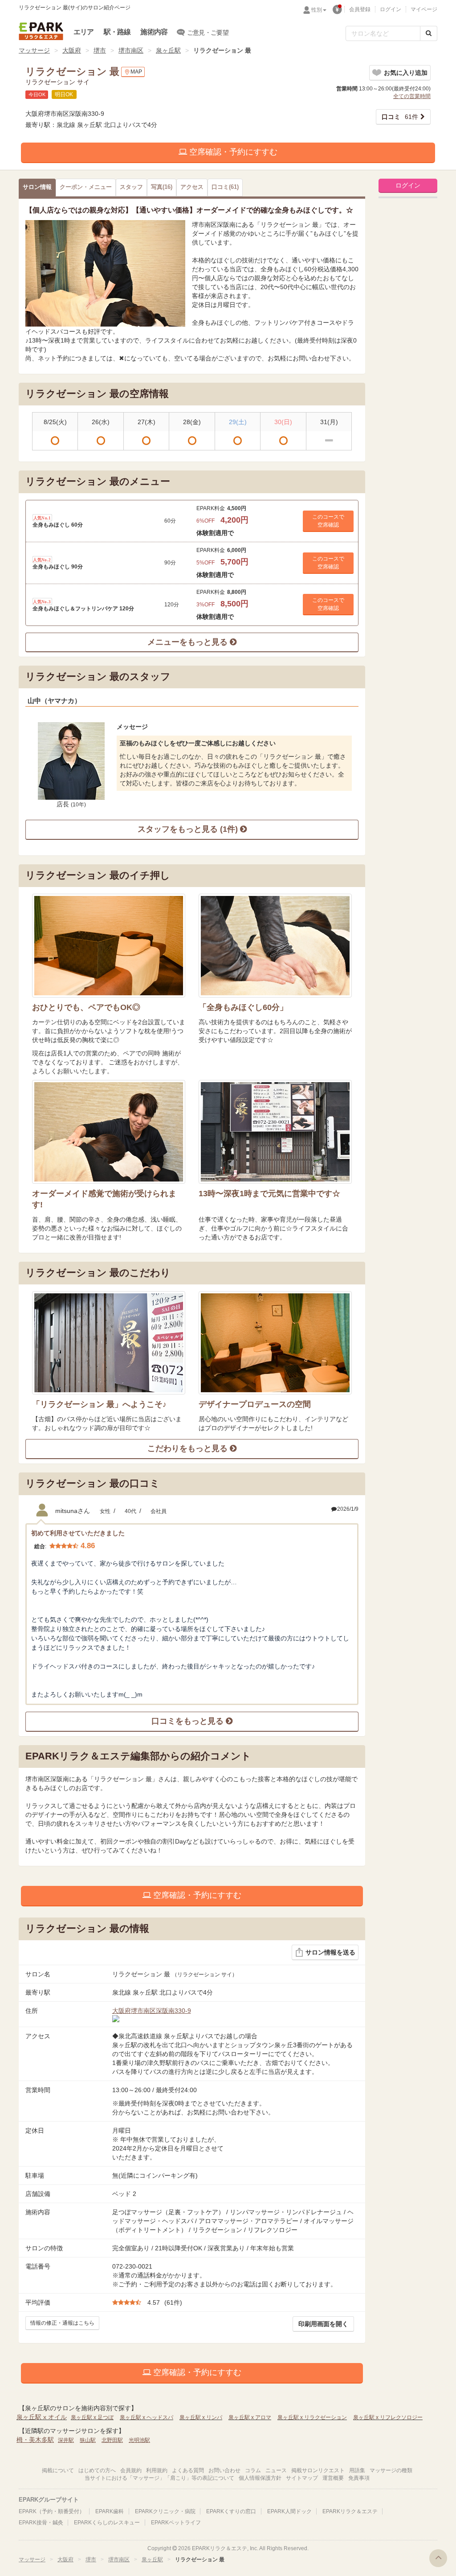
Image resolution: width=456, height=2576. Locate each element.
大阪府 (72, 50)
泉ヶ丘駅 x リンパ (201, 2417)
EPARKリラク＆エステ (41, 31)
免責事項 (359, 2478)
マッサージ (34, 50)
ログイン (391, 9)
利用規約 (157, 2470)
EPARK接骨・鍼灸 (41, 2523)
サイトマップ (302, 2478)
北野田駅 (112, 2440)
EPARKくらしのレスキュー (107, 2523)
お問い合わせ (224, 2470)
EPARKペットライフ (176, 2523)
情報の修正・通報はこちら (62, 2323)
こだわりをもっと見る (189, 1448)
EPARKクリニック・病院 (165, 2511)
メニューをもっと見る (189, 642)
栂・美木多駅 (35, 2440)
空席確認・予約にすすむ (232, 152)
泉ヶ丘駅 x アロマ (250, 2417)
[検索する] (429, 33)
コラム (253, 2470)
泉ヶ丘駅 (168, 50)
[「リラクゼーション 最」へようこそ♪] (109, 1343)
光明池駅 (139, 2440)
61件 (400, 117)
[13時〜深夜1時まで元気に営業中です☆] (275, 1132)
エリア (84, 32)
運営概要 (333, 2478)
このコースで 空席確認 (328, 521)
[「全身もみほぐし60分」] (275, 946)
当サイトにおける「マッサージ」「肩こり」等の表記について (159, 2478)
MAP (136, 72)
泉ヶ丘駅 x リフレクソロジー (388, 2417)
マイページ (424, 9)
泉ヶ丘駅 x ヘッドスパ (147, 2417)
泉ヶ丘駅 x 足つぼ (92, 2417)
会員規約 (131, 2470)
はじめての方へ (97, 2470)
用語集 (357, 2470)
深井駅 (66, 2440)
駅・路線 (117, 32)
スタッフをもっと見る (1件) (189, 829)
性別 (317, 10)
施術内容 (154, 32)
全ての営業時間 (412, 96)
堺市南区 (131, 50)
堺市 (100, 50)
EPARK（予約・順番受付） (52, 2511)
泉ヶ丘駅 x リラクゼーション (312, 2417)
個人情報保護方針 (260, 2478)
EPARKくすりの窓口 (231, 2511)
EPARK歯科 (110, 2511)
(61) (225, 187)
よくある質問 (188, 2470)
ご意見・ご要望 (208, 33)
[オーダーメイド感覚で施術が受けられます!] (109, 1132)
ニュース (276, 2470)
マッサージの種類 (391, 2470)
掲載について (58, 2470)
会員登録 (360, 9)
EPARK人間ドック (289, 2511)
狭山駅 (88, 2440)
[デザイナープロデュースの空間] (275, 1343)
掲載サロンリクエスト (318, 2470)
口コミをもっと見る (189, 1721)
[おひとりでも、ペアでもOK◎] (109, 946)
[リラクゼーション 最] (105, 273)
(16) (162, 187)
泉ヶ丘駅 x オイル (42, 2417)
